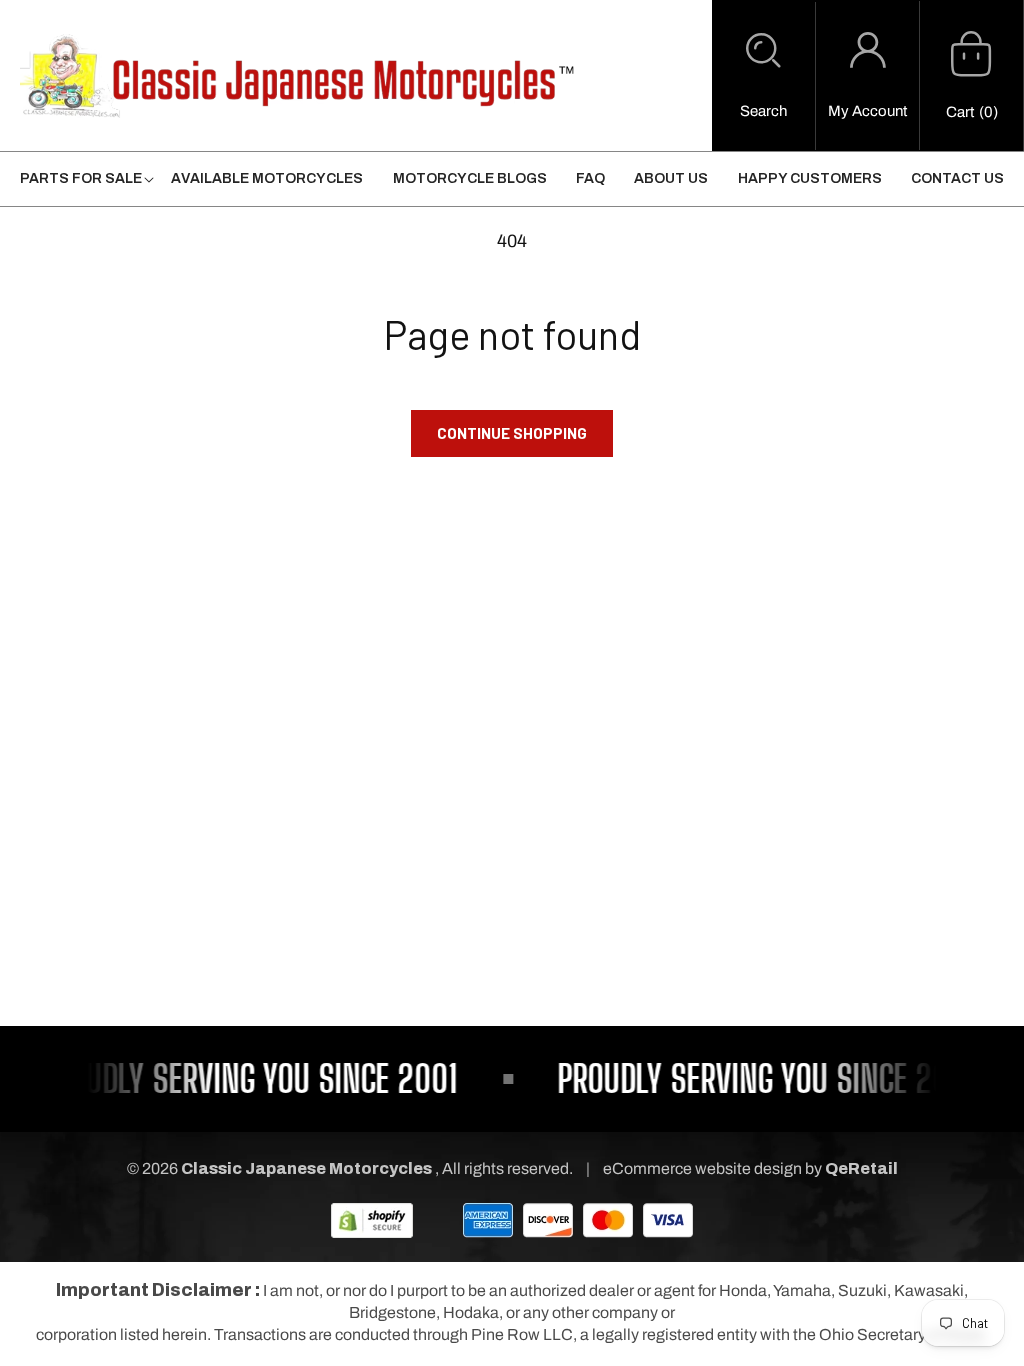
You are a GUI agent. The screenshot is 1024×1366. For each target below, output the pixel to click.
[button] (763, 76)
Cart (960, 112)
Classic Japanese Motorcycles (306, 1168)
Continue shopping (512, 433)
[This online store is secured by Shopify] (372, 1219)
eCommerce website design (704, 1168)
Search (763, 111)
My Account (867, 111)
